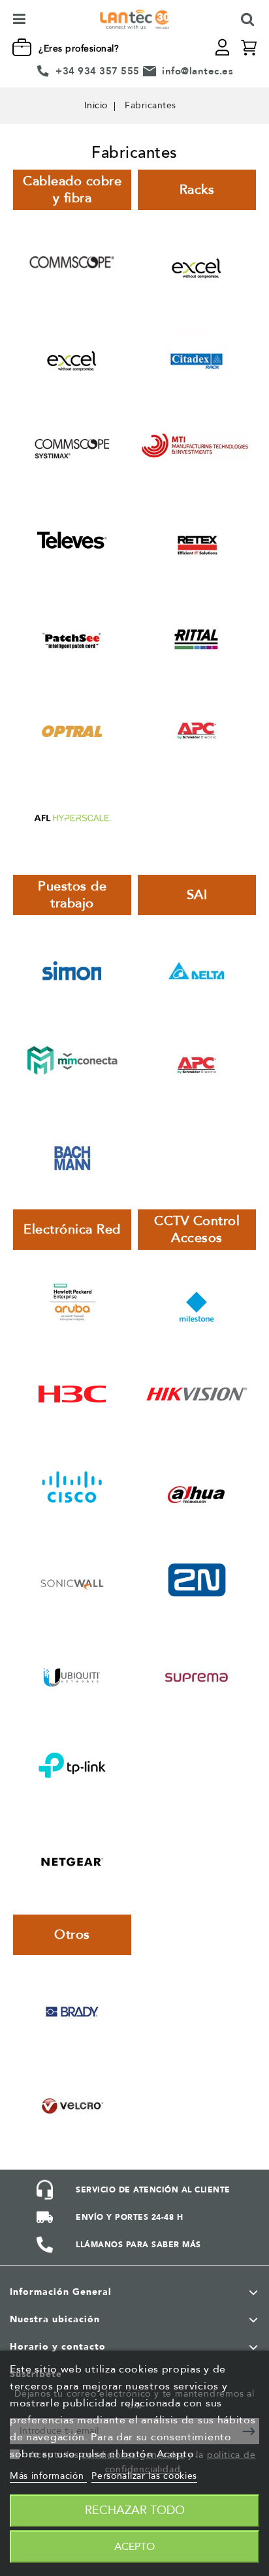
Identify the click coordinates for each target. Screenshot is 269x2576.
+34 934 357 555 (98, 71)
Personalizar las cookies (144, 2476)
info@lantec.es (198, 71)
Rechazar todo (135, 2510)
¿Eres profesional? (79, 49)
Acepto (134, 2547)
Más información (48, 2476)
